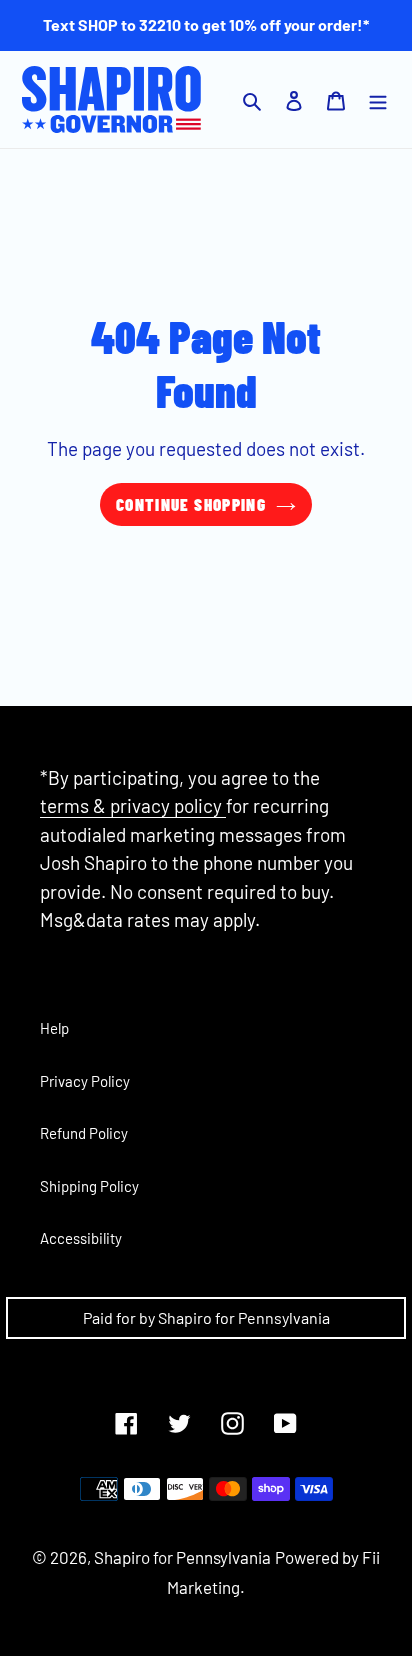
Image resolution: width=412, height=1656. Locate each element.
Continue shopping (191, 504)
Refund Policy (84, 1133)
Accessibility (81, 1238)
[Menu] (378, 99)
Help (54, 1028)
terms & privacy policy (133, 805)
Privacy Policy (85, 1081)
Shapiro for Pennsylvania (182, 1557)
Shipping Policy (89, 1186)
